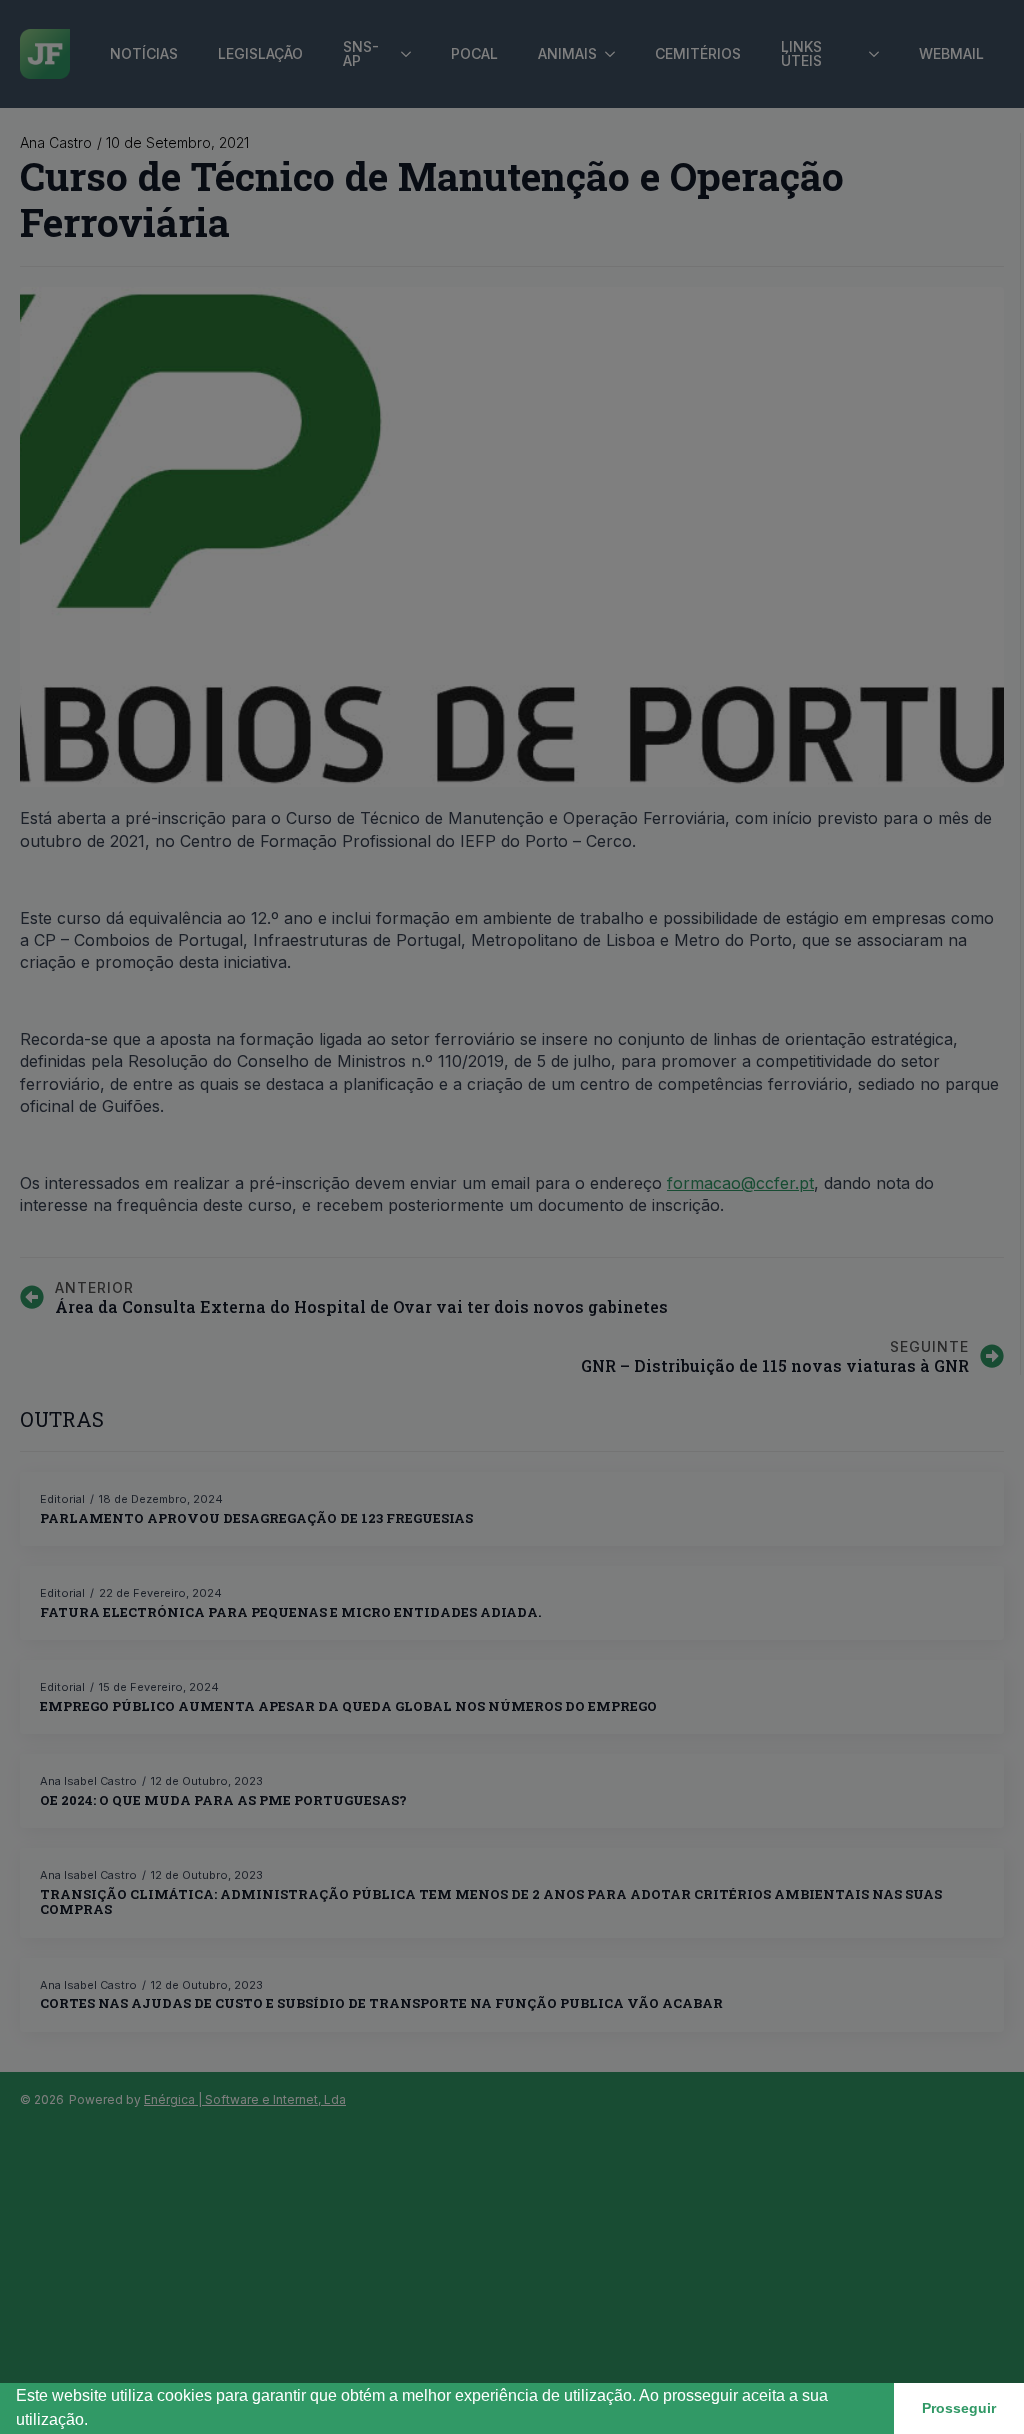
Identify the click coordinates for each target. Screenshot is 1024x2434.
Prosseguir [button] (959, 2408)
